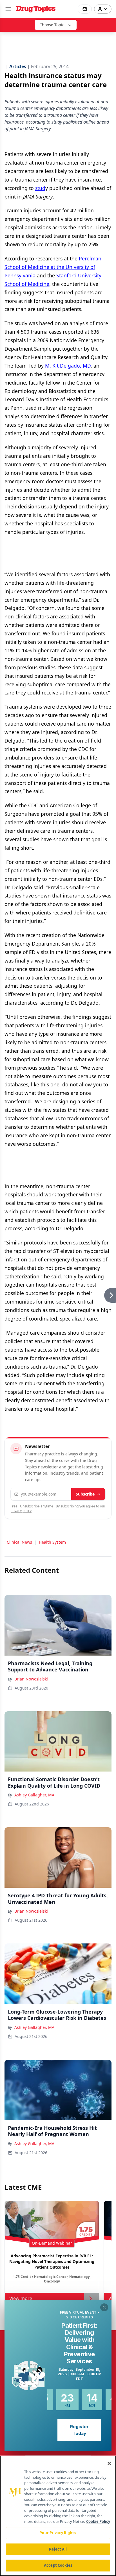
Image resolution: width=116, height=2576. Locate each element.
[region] (58, 2516)
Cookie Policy (98, 2521)
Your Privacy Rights (58, 2533)
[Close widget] (104, 2307)
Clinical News (19, 1542)
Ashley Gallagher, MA (34, 1795)
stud (40, 188)
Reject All (58, 2549)
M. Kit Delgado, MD (68, 366)
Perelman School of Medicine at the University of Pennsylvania (53, 267)
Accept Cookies (58, 2565)
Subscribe (85, 1494)
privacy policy (21, 1511)
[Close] (109, 2463)
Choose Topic (52, 25)
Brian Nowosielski (31, 1679)
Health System (52, 1542)
